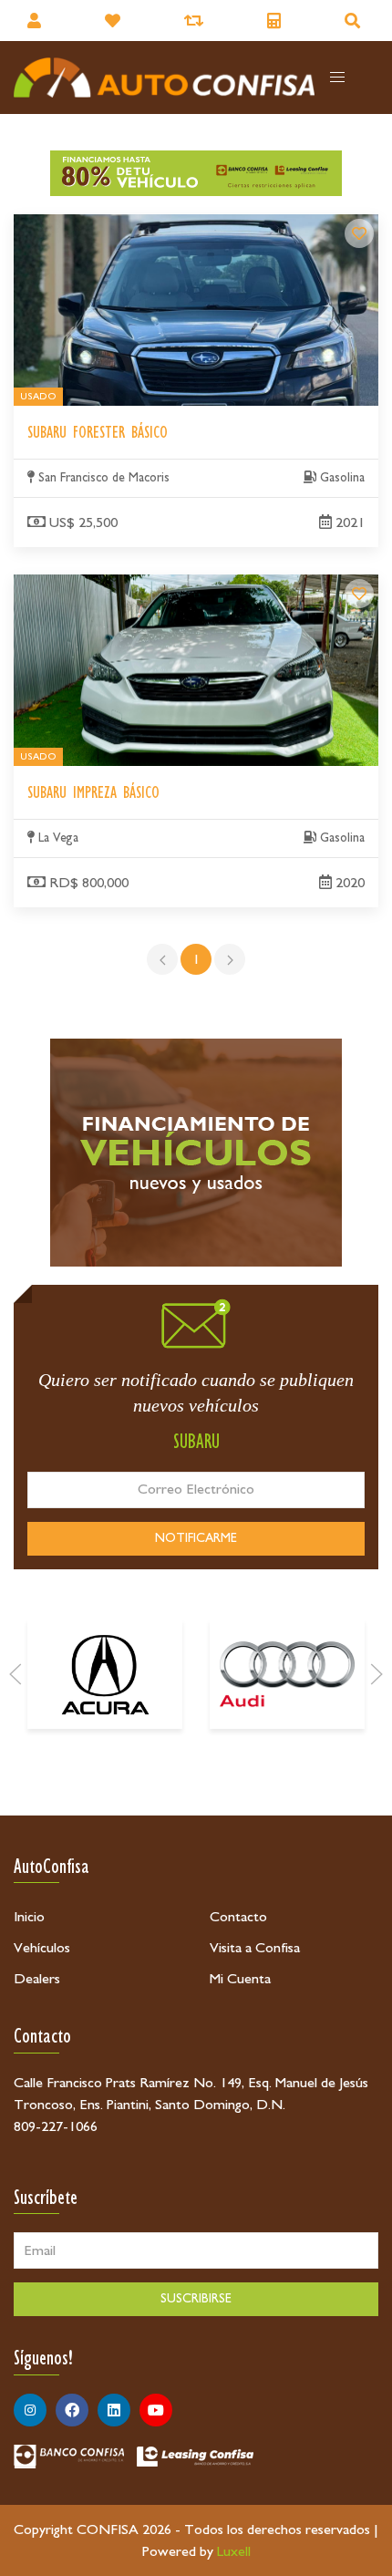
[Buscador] (355, 21)
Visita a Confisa (255, 1948)
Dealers (37, 1979)
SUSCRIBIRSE (196, 2299)
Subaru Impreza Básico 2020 (98, 585)
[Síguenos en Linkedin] (114, 2410)
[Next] (377, 1674)
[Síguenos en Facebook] (72, 2410)
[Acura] (105, 1674)
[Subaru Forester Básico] (359, 233)
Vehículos (42, 1948)
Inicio (29, 1917)
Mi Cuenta (240, 1979)
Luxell (234, 2551)
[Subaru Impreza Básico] (359, 594)
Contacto (238, 1917)
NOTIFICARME (196, 1538)
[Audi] (287, 1674)
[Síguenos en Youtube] (156, 2410)
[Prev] (15, 1674)
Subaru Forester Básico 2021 (99, 225)
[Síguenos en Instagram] (30, 2410)
